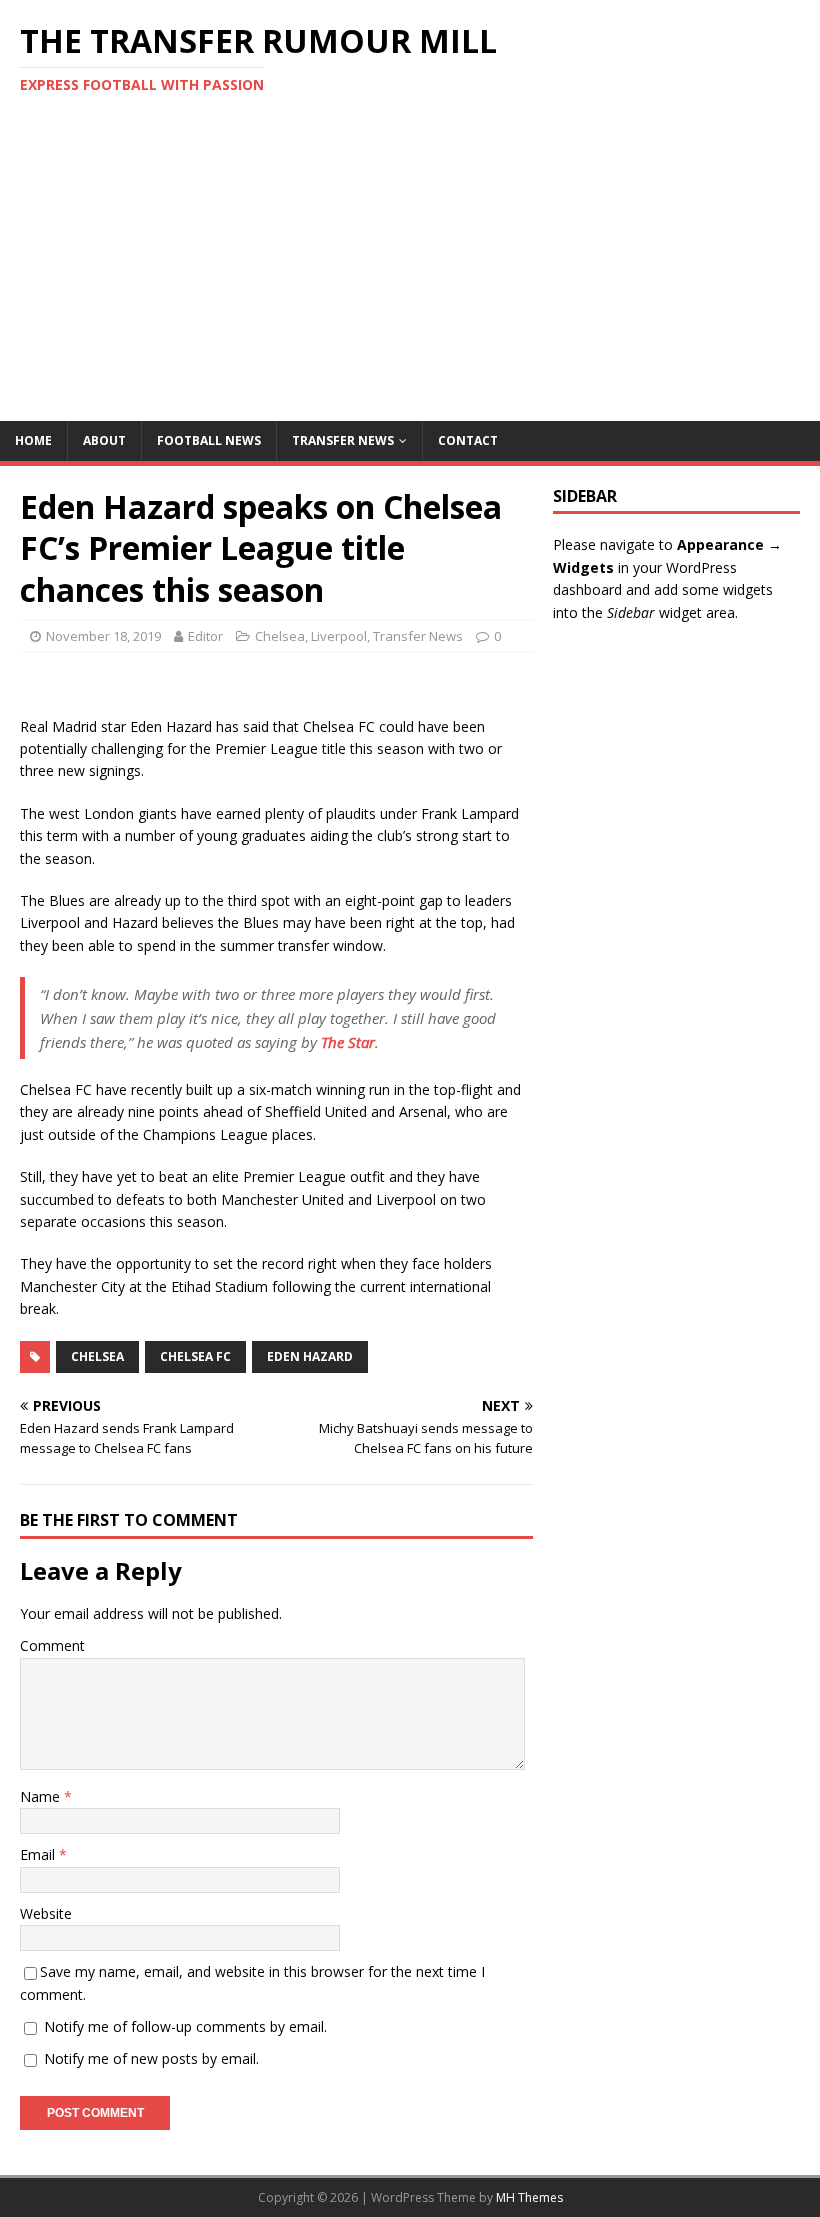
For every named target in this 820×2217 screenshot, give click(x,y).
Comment (52, 1645)
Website (46, 1913)
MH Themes (529, 2197)
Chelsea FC (195, 1356)
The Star (348, 1042)
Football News (209, 440)
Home (33, 440)
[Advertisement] (410, 271)
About (104, 440)
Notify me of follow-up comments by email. (185, 2026)
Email (39, 1854)
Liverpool (339, 636)
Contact (468, 440)
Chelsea (280, 636)
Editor (205, 636)
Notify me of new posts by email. (151, 2058)
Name (42, 1796)
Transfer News (343, 440)
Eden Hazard (310, 1356)
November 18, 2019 (103, 636)
